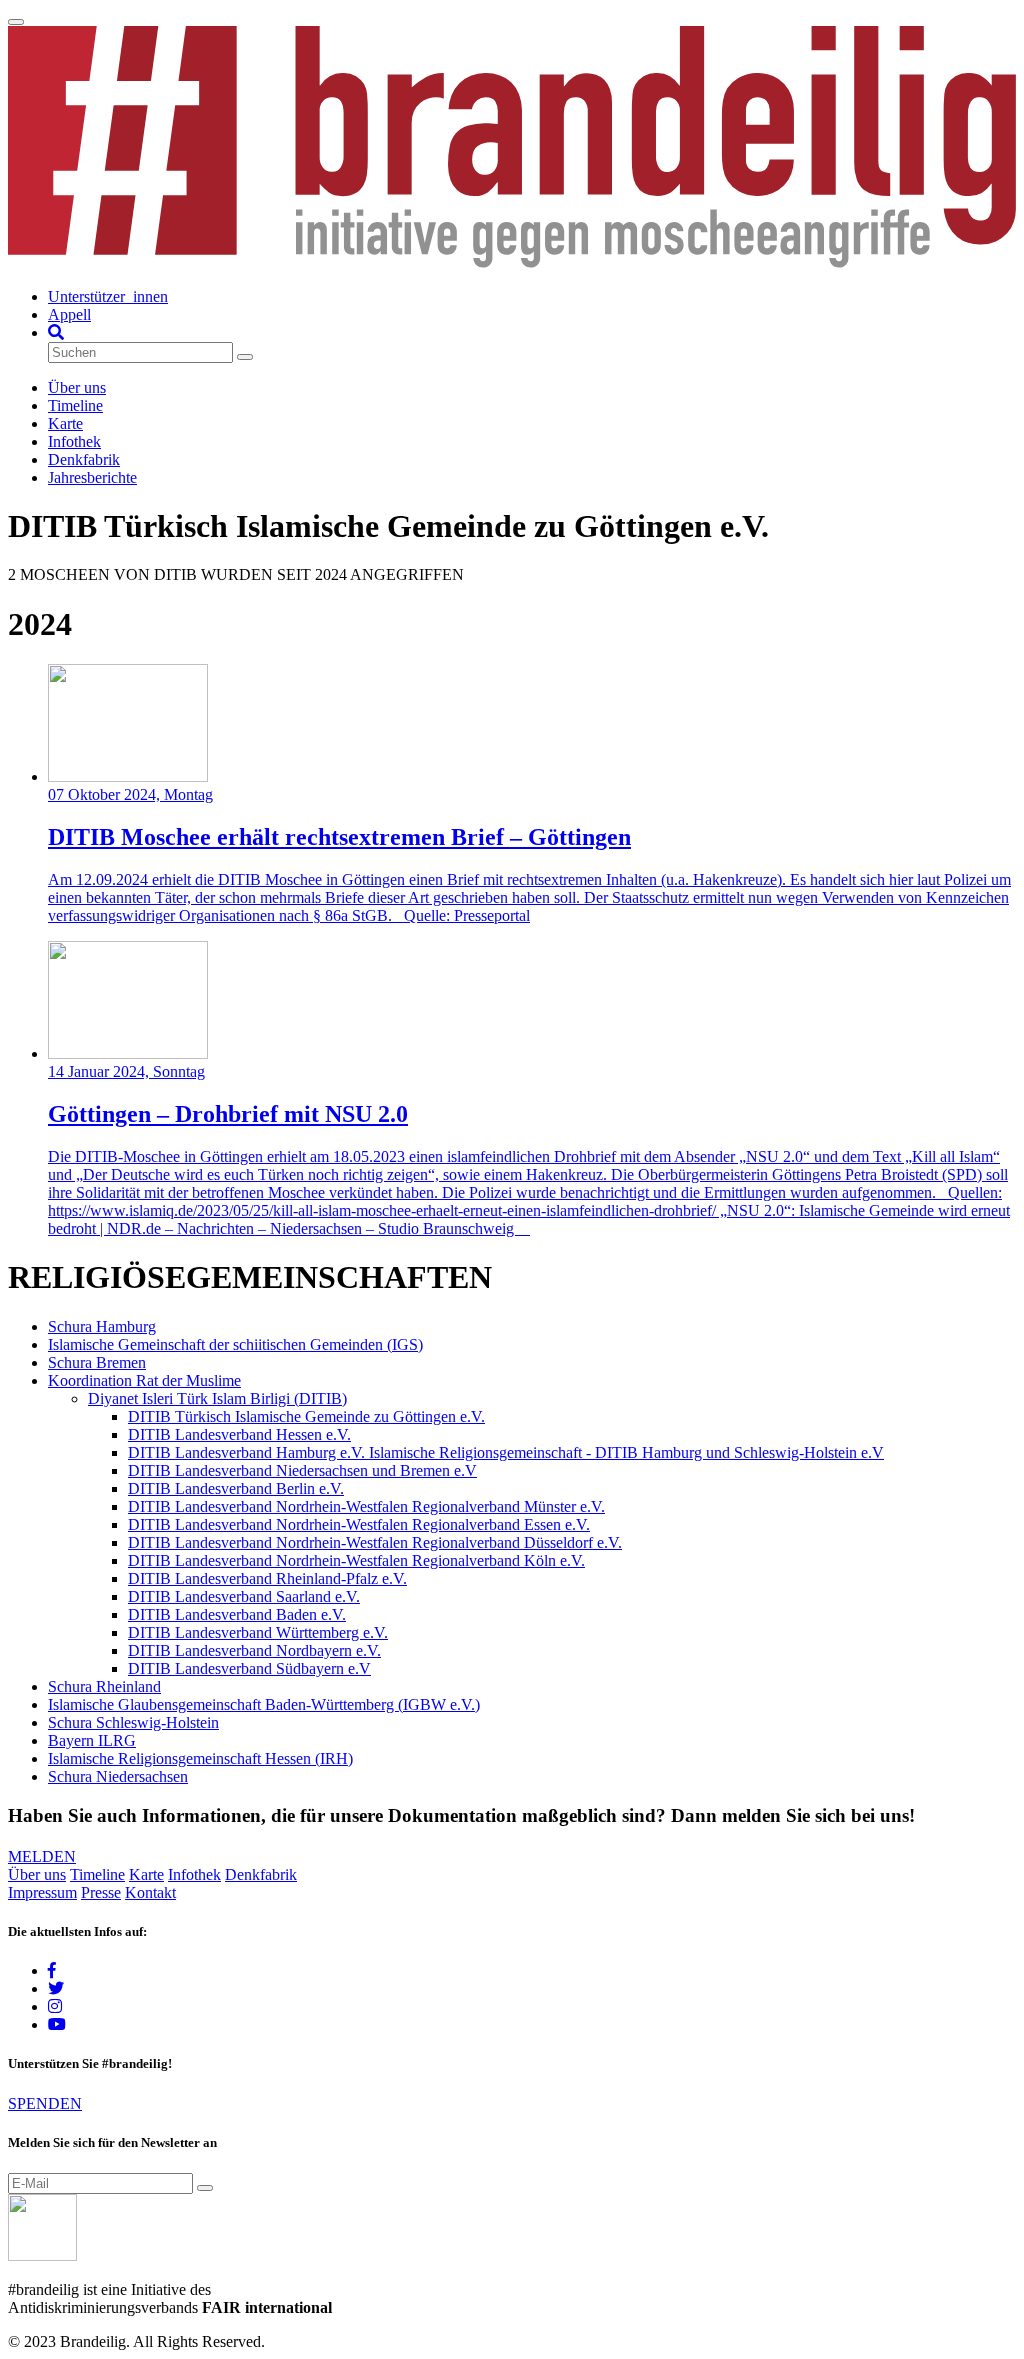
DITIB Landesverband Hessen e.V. (239, 1434)
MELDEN (42, 1856)
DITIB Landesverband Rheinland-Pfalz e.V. (267, 1578)
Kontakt (150, 1892)
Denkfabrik (84, 459)
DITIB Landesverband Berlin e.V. (236, 1488)
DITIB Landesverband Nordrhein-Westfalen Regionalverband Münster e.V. (366, 1506)
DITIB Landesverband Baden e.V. (237, 1614)
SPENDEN (45, 2103)
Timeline (75, 405)
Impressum (42, 1892)
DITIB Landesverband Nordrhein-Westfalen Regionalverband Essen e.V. (359, 1524)
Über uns (77, 387)
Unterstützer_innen (108, 296)
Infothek (74, 441)
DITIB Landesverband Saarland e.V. (244, 1596)
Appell (69, 314)
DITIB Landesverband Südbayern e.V (249, 1668)
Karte (65, 423)
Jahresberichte (92, 477)
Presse (101, 1892)
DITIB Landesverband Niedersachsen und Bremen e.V (302, 1470)
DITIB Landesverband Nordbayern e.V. (254, 1650)
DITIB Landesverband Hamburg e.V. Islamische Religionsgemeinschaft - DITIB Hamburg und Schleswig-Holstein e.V (506, 1452)
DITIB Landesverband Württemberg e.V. (258, 1632)
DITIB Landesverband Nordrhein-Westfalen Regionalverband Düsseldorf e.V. (375, 1542)
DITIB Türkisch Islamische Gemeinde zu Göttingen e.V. (306, 1416)
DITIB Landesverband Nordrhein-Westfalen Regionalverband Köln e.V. (356, 1560)
